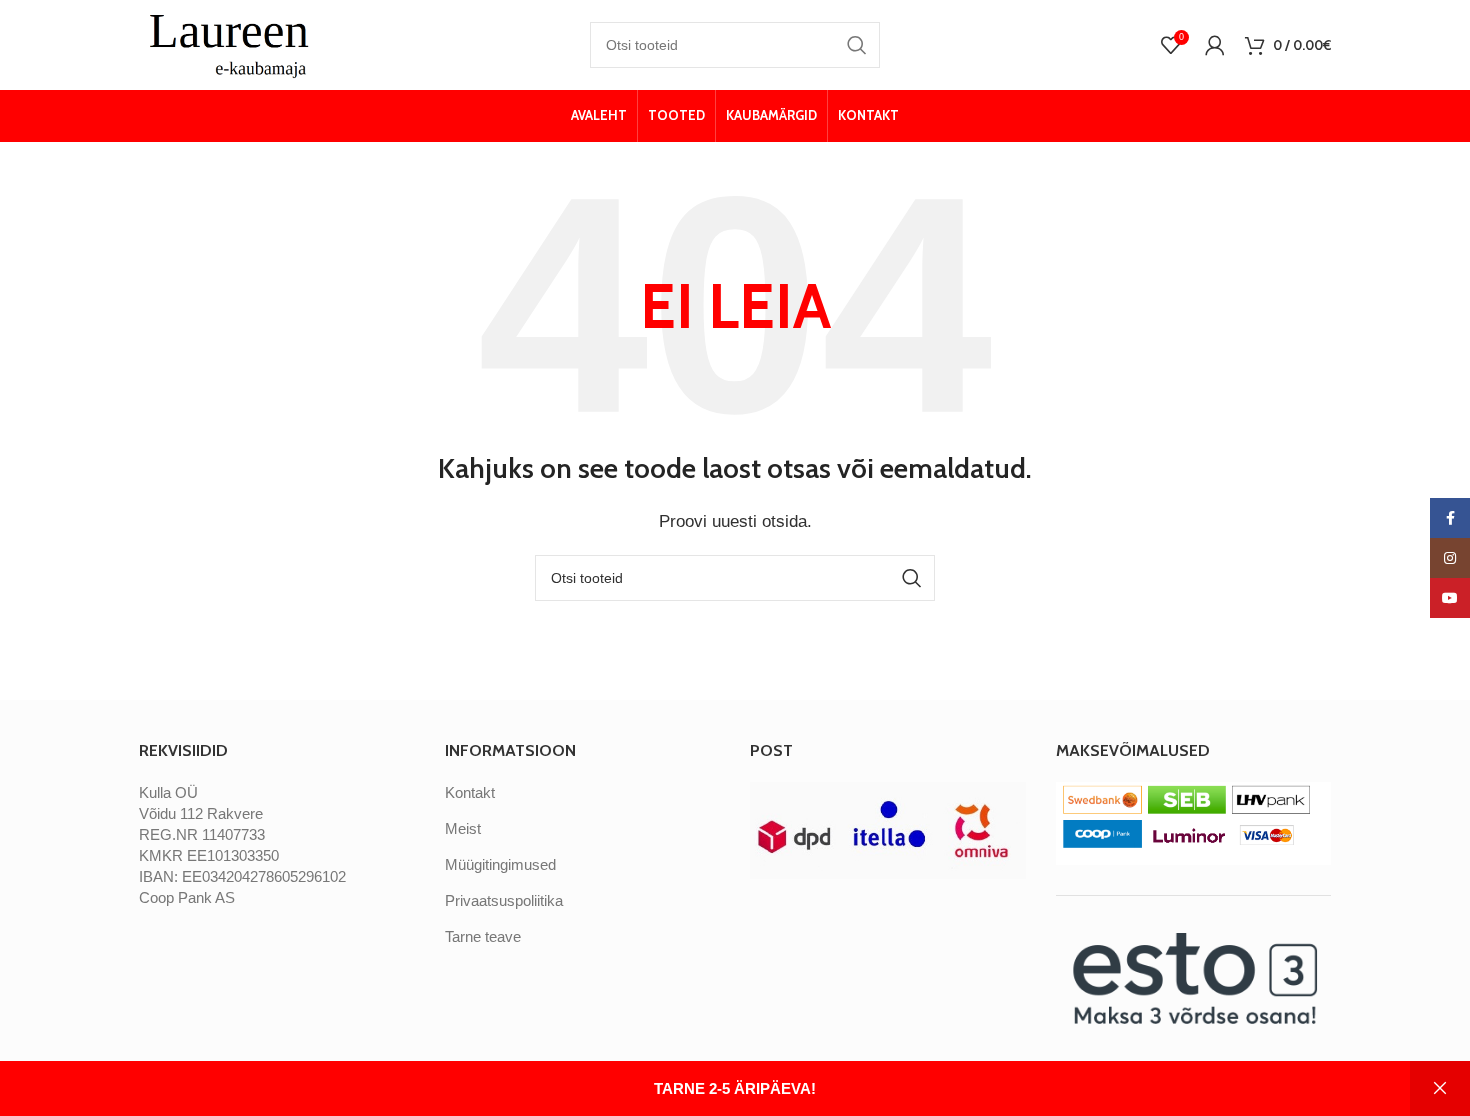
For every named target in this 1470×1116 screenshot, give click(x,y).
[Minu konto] (1215, 45)
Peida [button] (1440, 1088)
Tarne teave (483, 936)
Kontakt (470, 792)
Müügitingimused (500, 864)
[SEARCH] (857, 45)
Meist (463, 828)
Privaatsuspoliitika (504, 900)
